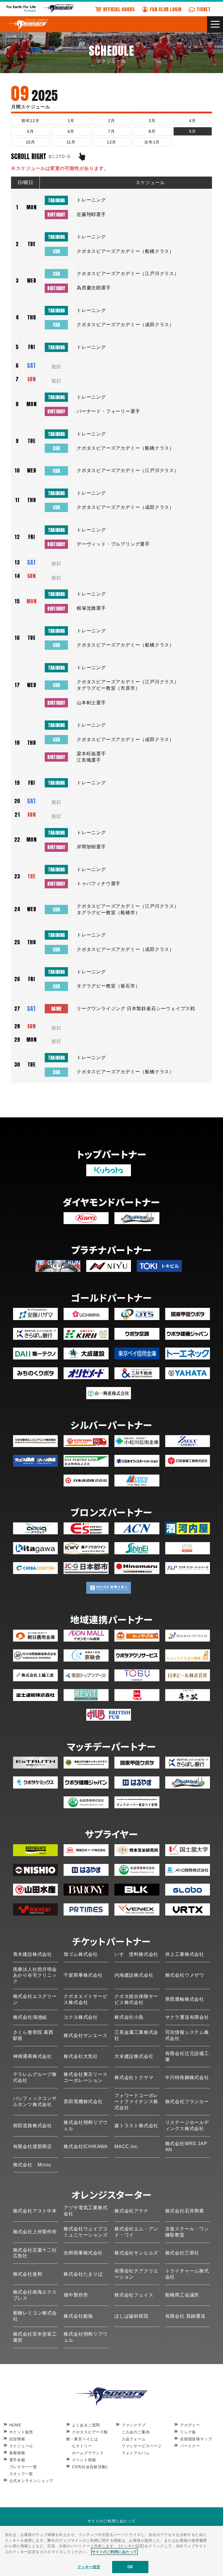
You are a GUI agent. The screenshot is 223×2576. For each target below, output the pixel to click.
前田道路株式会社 (33, 2126)
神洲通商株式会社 (33, 2056)
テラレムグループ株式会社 (35, 2077)
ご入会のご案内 (136, 2432)
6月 (71, 131)
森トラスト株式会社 (136, 2126)
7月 (111, 131)
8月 (152, 131)
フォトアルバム (136, 2453)
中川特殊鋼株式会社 (187, 2077)
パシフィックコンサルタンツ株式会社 (35, 2101)
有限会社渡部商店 (33, 2146)
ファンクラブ (134, 2425)
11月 (71, 142)
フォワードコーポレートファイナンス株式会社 (136, 2102)
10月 (30, 142)
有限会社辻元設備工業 (187, 2056)
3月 (152, 121)
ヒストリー (82, 2446)
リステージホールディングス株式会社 (187, 2125)
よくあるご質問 (86, 2425)
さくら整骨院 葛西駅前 (33, 2035)
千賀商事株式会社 (83, 1975)
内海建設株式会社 (134, 1975)
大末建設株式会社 (134, 2056)
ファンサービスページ (142, 2446)
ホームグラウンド (88, 2453)
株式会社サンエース (86, 2035)
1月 (71, 121)
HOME (15, 2425)
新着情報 (17, 2453)
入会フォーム (134, 2439)
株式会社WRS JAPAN (186, 2147)
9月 (193, 131)
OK (130, 2567)
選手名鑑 (17, 2460)
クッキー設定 (89, 2567)
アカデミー (190, 2425)
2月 (111, 121)
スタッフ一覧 (21, 2474)
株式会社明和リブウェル (86, 2125)
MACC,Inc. (127, 2146)
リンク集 (188, 2432)
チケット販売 (21, 2432)
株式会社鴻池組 (30, 2017)
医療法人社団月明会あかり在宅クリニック (35, 1975)
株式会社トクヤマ (134, 2077)
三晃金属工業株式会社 (136, 2035)
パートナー (190, 2446)
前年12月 (30, 121)
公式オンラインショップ (31, 2481)
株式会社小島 (129, 2017)
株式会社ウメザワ (185, 1975)
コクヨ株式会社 (81, 2017)
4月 (193, 121)
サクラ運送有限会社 (187, 2017)
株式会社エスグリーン (35, 1999)
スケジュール (21, 2446)
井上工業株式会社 (185, 1954)
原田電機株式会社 (83, 2102)
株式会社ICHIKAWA (86, 2146)
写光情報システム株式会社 (187, 2035)
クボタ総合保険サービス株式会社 (136, 1999)
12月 (111, 142)
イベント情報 (84, 2460)
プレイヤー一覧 (23, 2467)
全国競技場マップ (196, 2439)
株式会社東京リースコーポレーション (86, 2077)
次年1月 (152, 142)
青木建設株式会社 (33, 1954)
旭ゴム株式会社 (81, 1954)
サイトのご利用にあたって (111, 2521)
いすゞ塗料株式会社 (136, 1954)
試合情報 (17, 2439)
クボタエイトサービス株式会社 (86, 1999)
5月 (30, 131)
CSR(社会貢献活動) (90, 2467)
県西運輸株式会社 (185, 1999)
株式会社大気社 (81, 2056)
